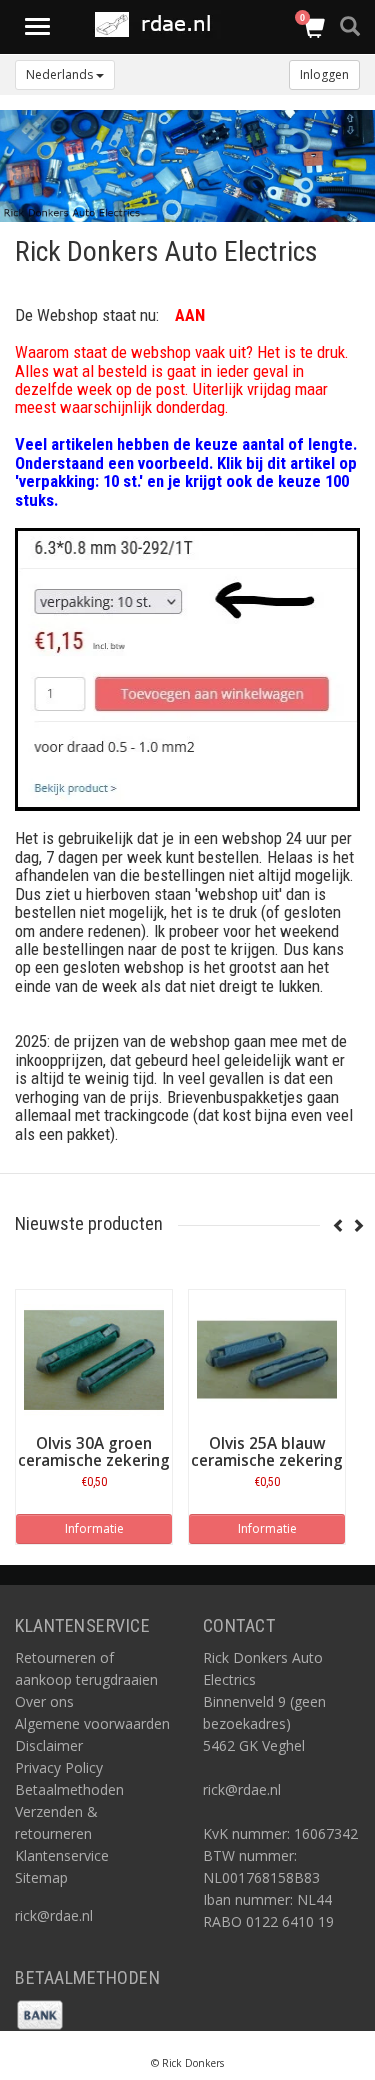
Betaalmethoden (69, 1789)
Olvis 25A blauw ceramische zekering (267, 1452)
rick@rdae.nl (54, 1915)
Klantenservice (62, 1855)
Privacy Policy (59, 1767)
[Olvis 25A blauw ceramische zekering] (267, 1360)
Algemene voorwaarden (92, 1723)
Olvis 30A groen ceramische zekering (94, 1452)
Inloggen (324, 74)
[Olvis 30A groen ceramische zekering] (94, 1360)
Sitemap (41, 1877)
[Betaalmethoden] (40, 2013)
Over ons (44, 1701)
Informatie (94, 1528)
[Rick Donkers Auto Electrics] (158, 24)
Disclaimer (49, 1745)
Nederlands (61, 74)
